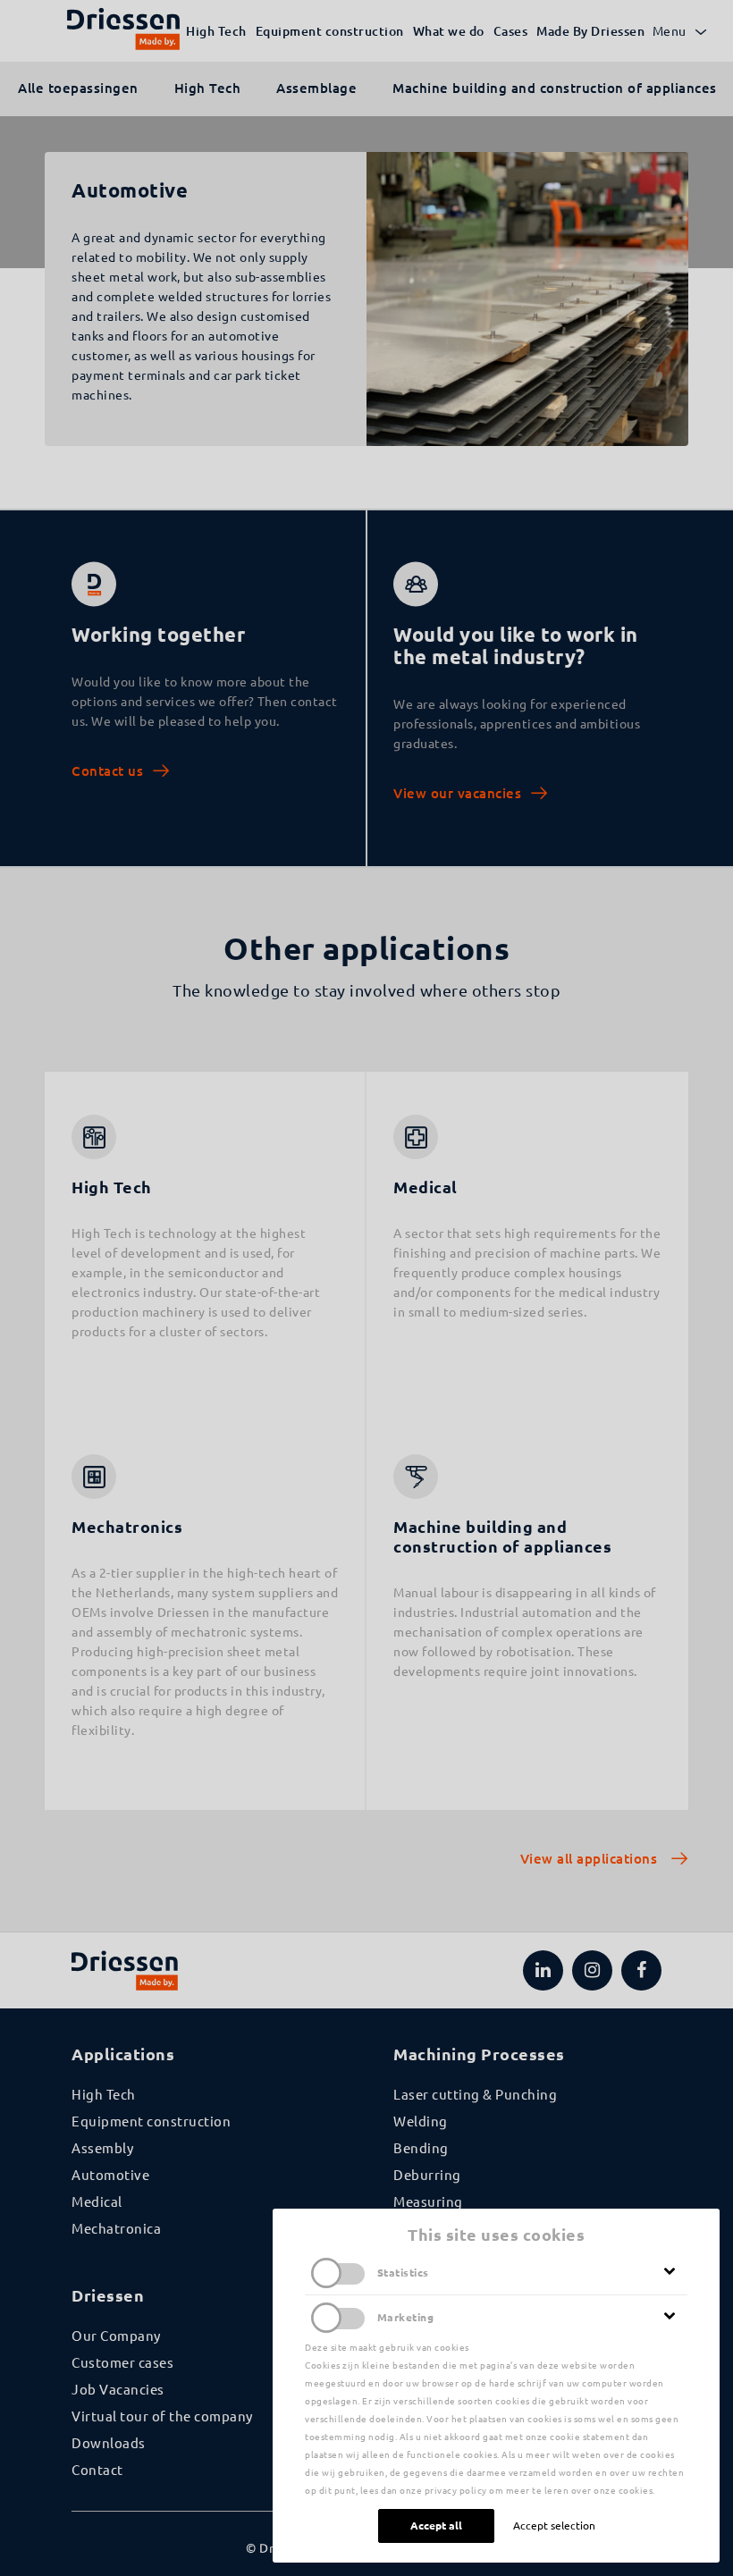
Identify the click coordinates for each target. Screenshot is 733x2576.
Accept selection (554, 2525)
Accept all (436, 2525)
